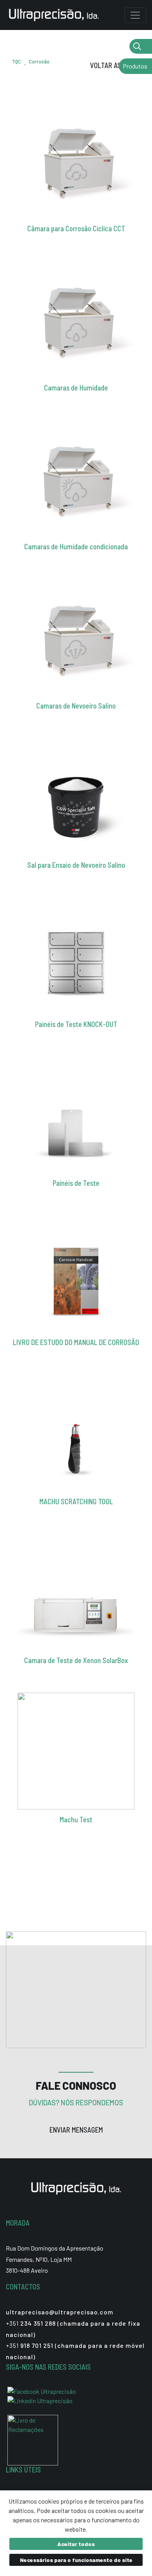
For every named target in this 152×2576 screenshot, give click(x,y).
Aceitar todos (76, 2544)
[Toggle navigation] (135, 15)
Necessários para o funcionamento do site (76, 2560)
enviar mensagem (76, 2130)
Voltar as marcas (118, 65)
